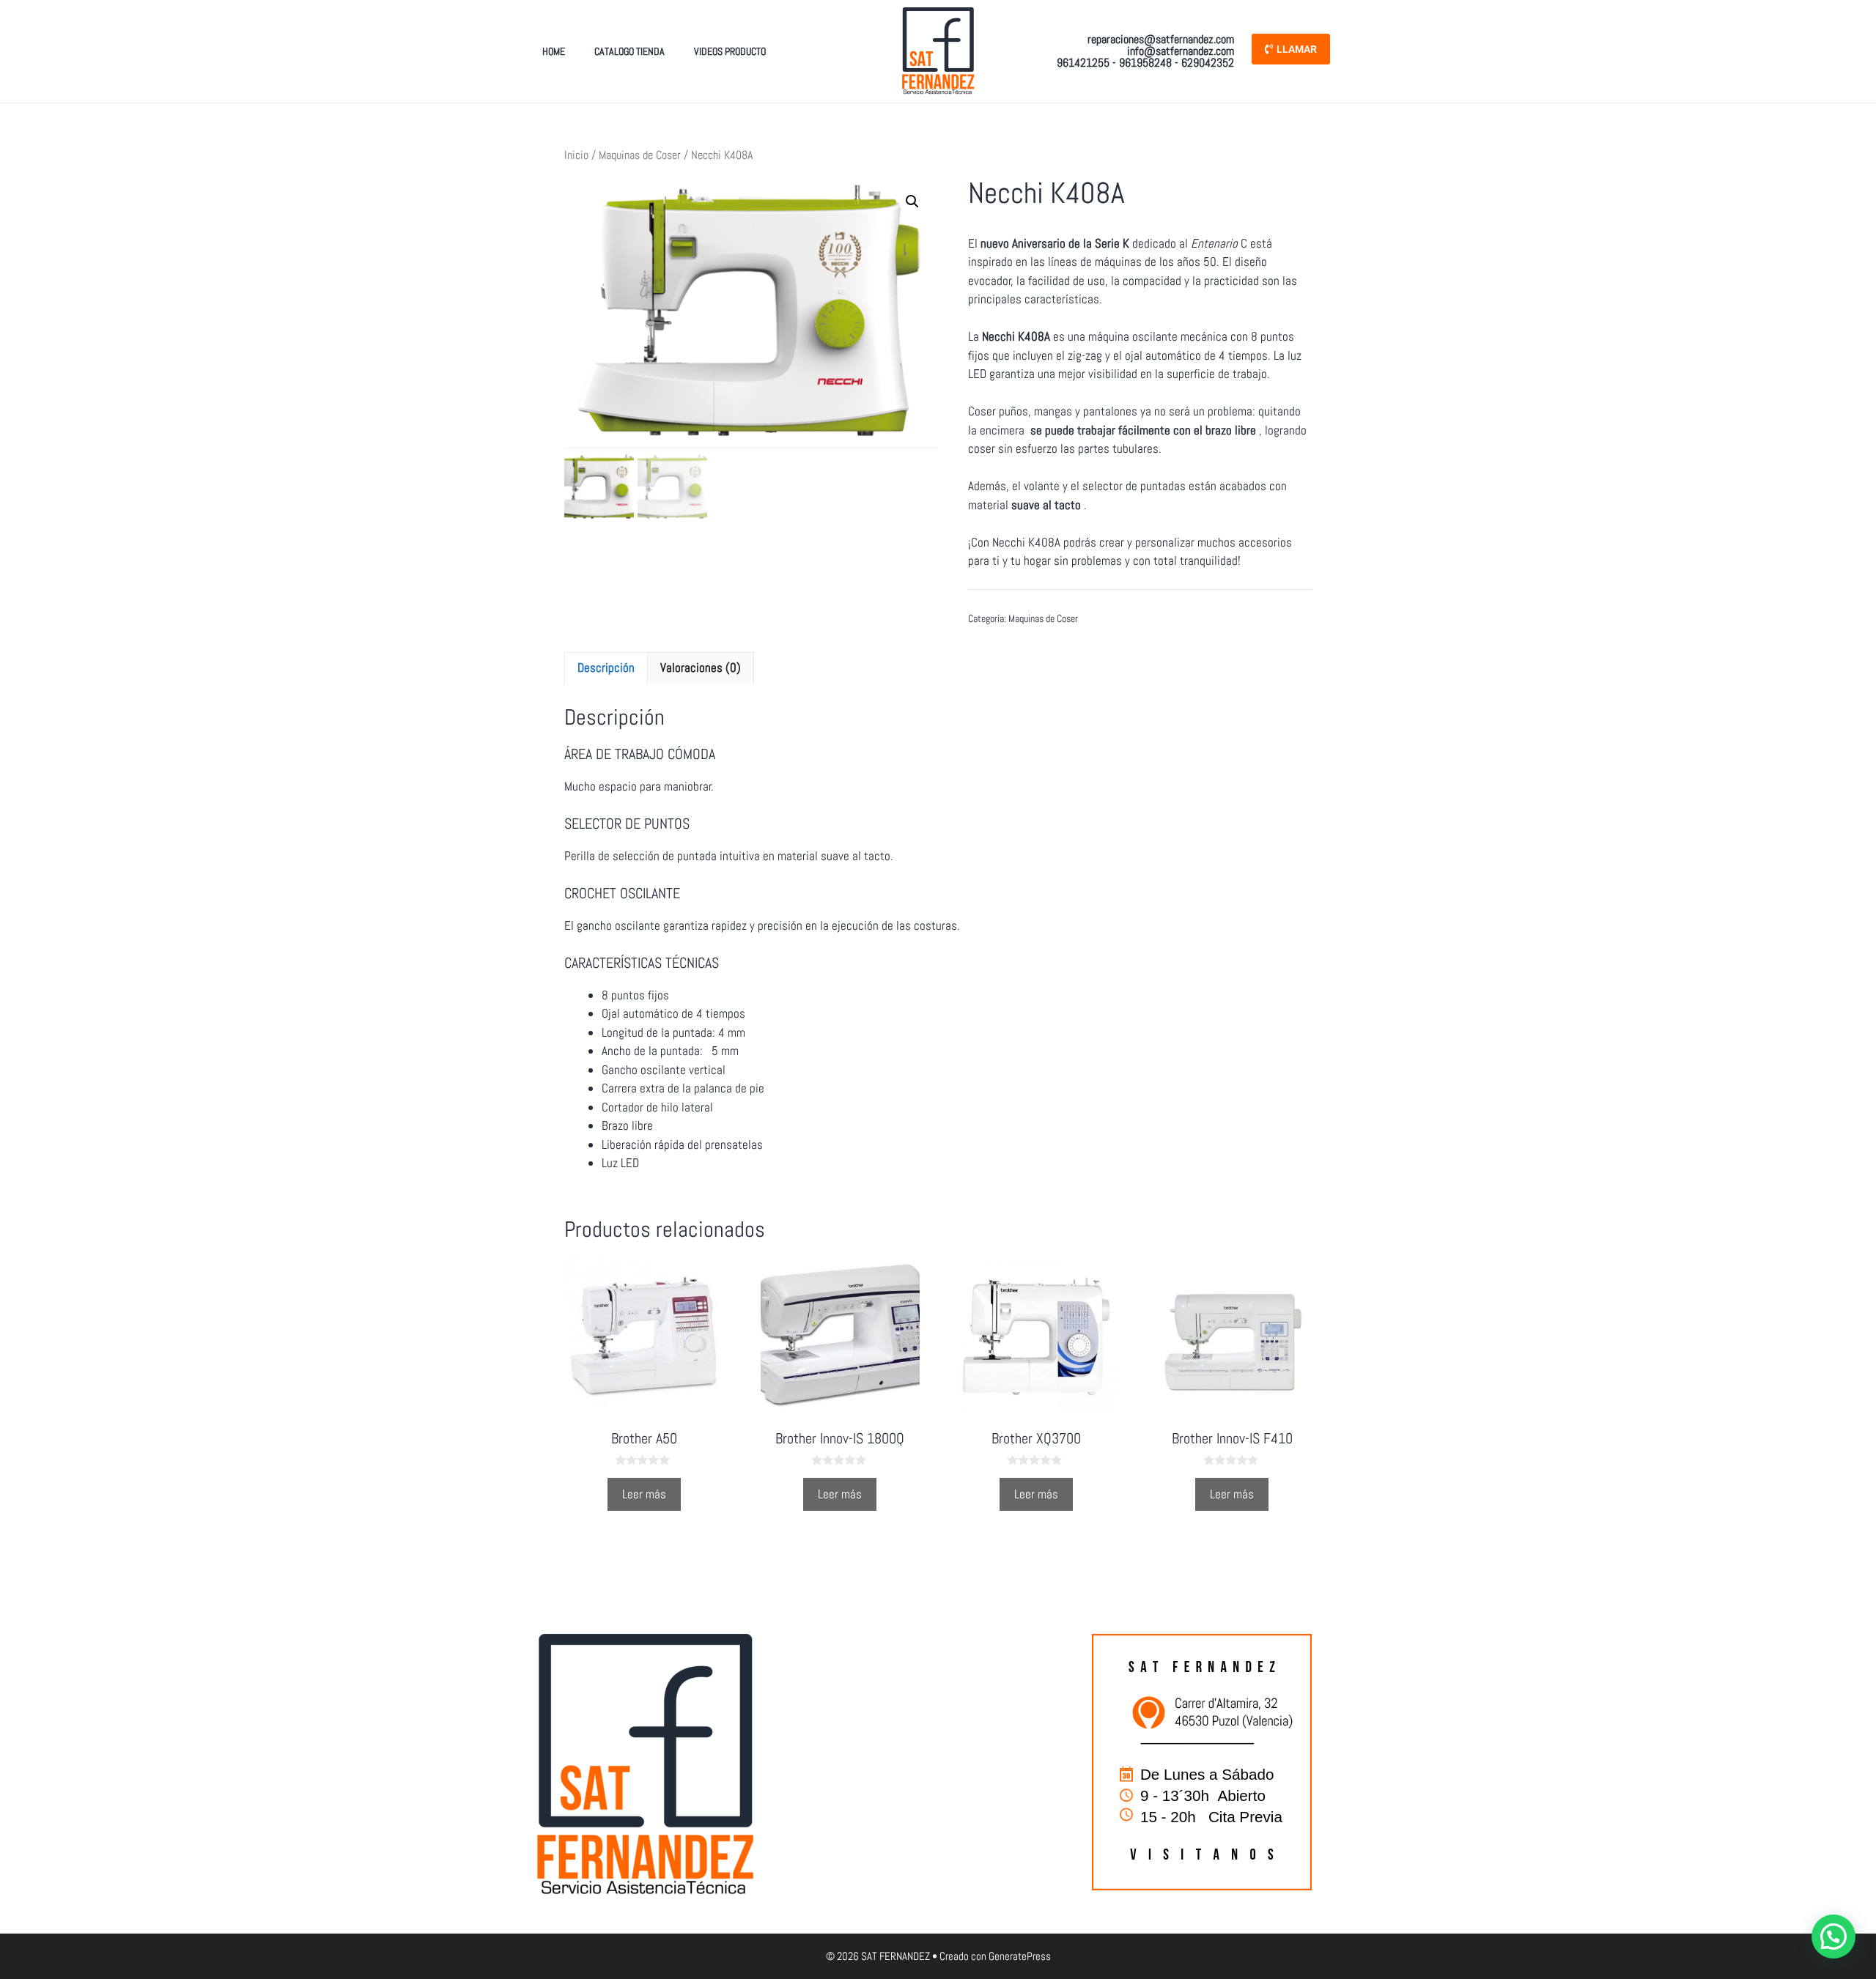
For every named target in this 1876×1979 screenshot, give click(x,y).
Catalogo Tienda (629, 51)
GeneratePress (1020, 1956)
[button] (912, 201)
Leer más (644, 1494)
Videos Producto (730, 51)
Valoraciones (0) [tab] (701, 667)
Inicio (576, 155)
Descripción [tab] (606, 667)
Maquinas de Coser (640, 155)
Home (554, 51)
